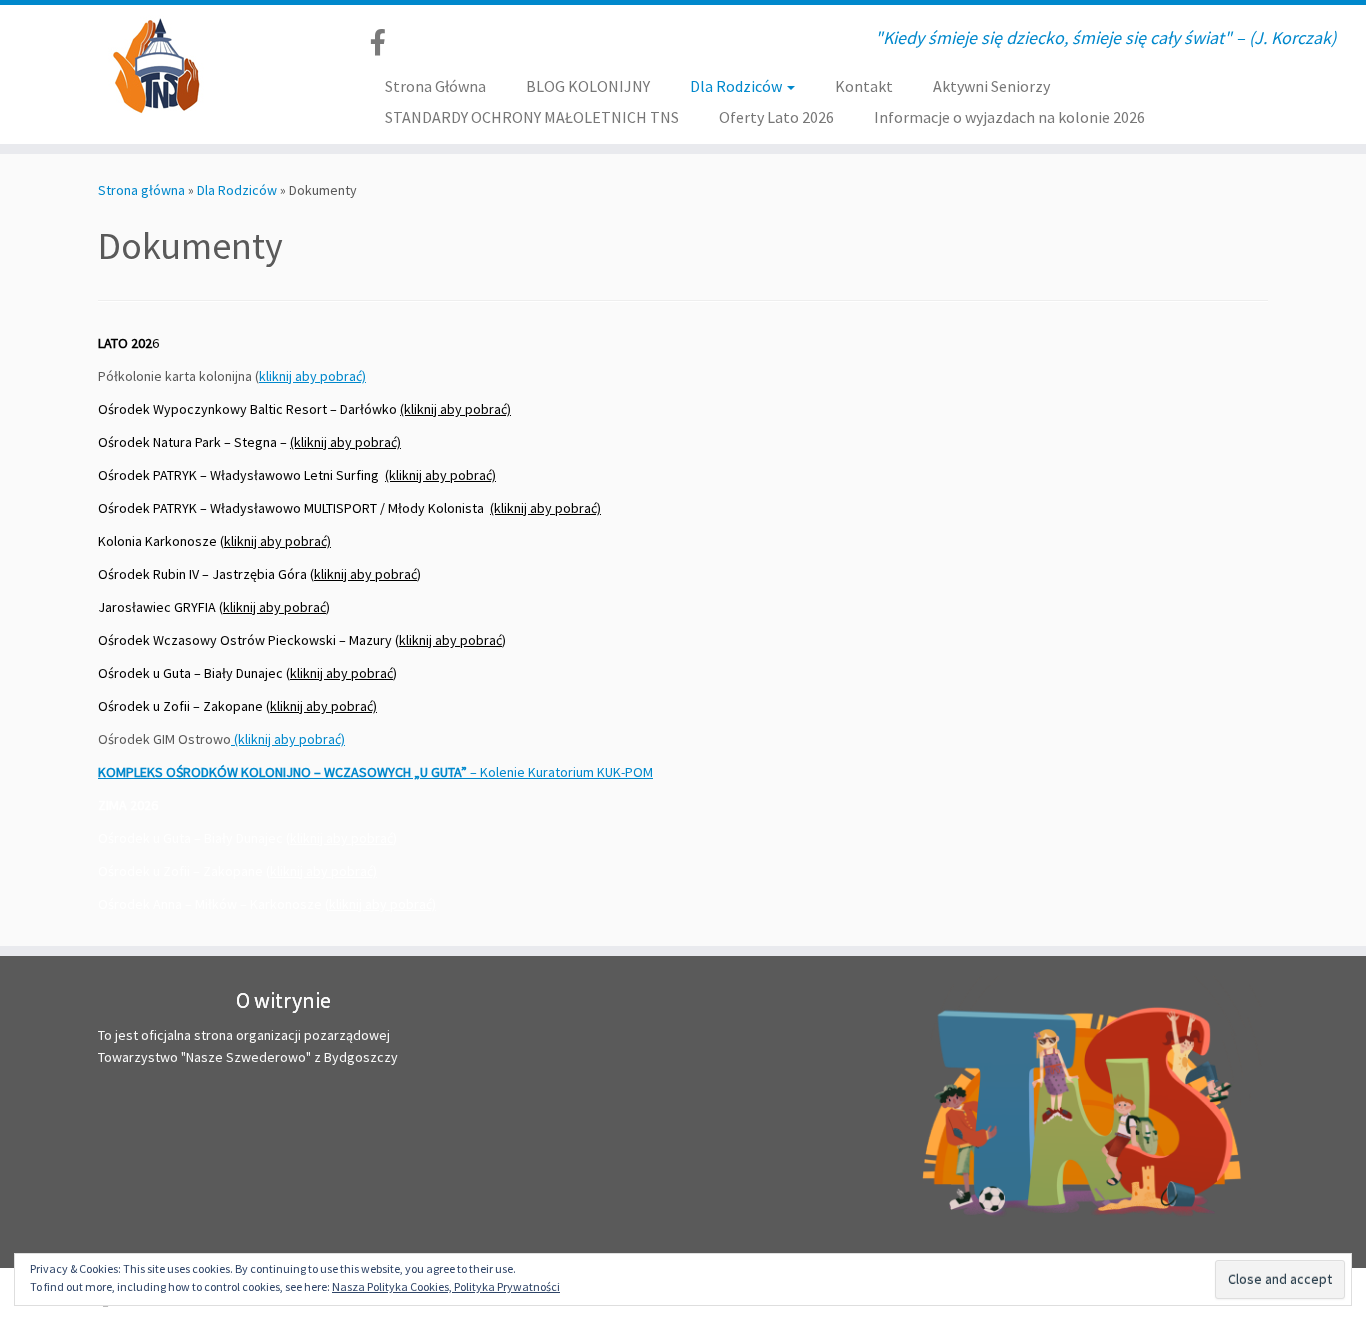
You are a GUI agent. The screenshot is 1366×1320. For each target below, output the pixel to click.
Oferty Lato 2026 (776, 117)
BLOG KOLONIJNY (588, 86)
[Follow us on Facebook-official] (384, 42)
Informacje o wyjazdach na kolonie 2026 (1009, 117)
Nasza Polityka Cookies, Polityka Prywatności (446, 1286)
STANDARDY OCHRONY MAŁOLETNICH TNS (532, 117)
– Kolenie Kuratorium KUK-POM (375, 772)
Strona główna (141, 190)
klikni (285, 871)
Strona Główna (435, 86)
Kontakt (864, 86)
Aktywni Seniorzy (991, 86)
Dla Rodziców (737, 86)
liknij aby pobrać (345, 838)
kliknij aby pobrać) (312, 376)
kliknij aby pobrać (365, 574)
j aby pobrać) (338, 871)
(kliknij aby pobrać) (455, 409)
